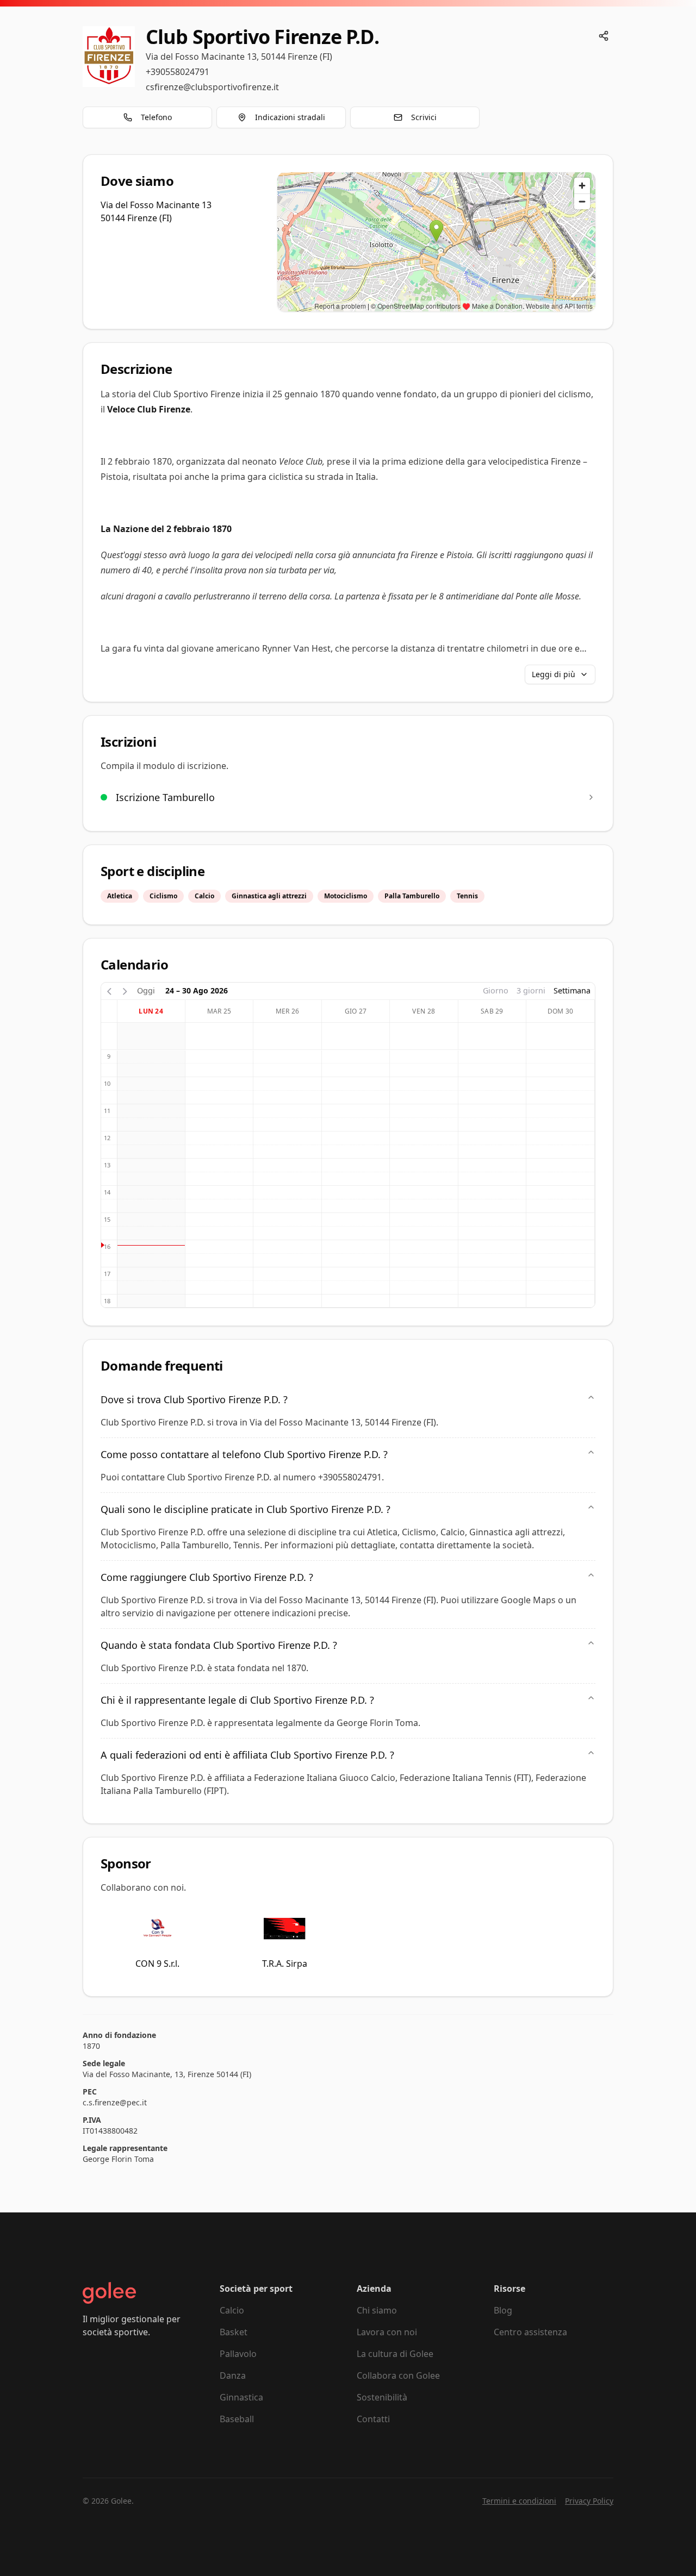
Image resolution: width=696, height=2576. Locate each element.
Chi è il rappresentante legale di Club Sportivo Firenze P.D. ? (237, 1700)
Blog (503, 2310)
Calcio (232, 2310)
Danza (233, 2375)
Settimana (572, 990)
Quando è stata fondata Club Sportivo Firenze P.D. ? (219, 1645)
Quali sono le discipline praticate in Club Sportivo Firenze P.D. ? (246, 1509)
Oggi (146, 990)
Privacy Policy (589, 2501)
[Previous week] (109, 990)
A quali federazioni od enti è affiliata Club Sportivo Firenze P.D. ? (247, 1755)
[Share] (604, 36)
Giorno (496, 990)
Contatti (373, 2419)
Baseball (237, 2419)
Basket (234, 2332)
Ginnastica (241, 2397)
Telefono (156, 117)
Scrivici (424, 117)
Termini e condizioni (519, 2501)
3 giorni (531, 990)
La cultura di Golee (395, 2354)
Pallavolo (238, 2354)
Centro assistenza (530, 2332)
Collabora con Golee (398, 2375)
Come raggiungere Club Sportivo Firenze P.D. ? (207, 1577)
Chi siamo (377, 2310)
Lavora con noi (387, 2332)
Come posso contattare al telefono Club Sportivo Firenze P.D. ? (244, 1454)
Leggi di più (554, 674)
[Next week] (125, 990)
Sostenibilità (382, 2397)
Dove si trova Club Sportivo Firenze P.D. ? (194, 1399)
